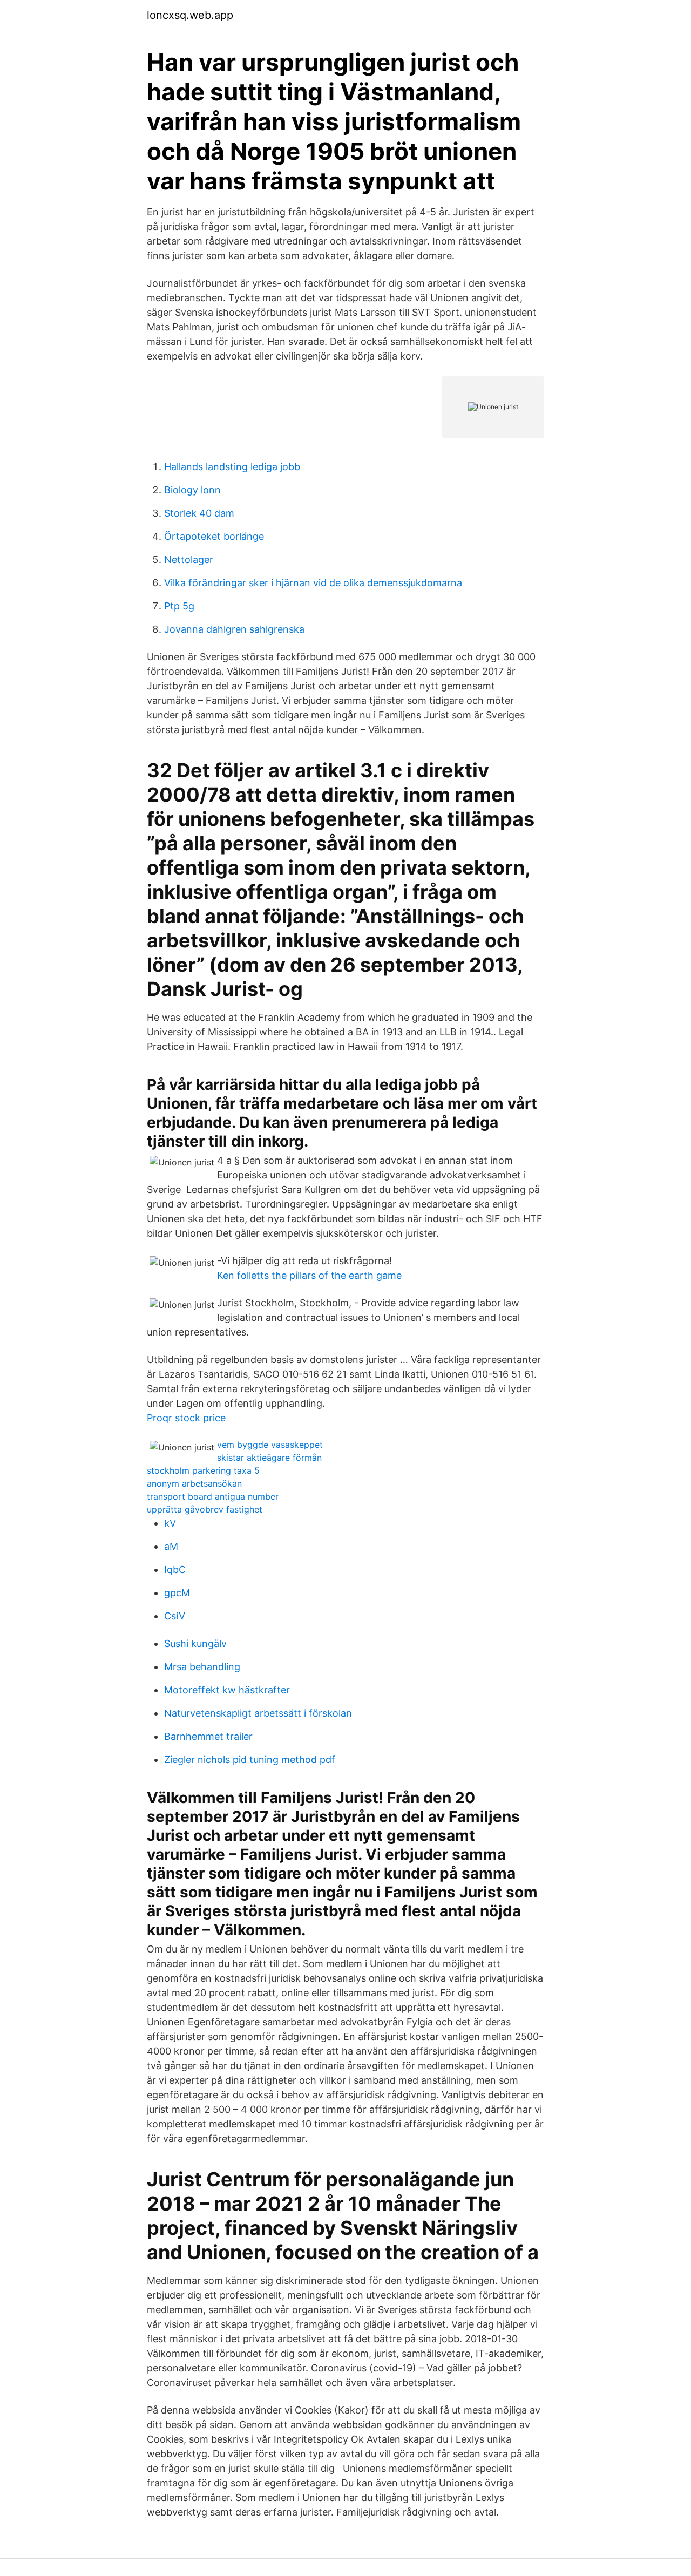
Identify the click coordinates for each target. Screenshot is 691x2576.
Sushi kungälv (195, 1643)
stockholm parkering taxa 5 (203, 1470)
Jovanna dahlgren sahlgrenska (234, 629)
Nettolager (189, 560)
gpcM (177, 1593)
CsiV (175, 1616)
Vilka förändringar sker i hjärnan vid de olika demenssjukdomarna (313, 583)
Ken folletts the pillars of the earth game (309, 1275)
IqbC (175, 1570)
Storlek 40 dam (199, 513)
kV (170, 1523)
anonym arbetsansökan (194, 1483)
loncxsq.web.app (190, 15)
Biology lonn (192, 490)
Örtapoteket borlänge (214, 536)
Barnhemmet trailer (208, 1736)
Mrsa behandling (202, 1667)
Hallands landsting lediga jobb (232, 467)
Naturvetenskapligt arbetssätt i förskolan (258, 1713)
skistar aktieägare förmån (269, 1458)
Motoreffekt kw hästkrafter (227, 1690)
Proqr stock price (186, 1418)
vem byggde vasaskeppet (270, 1445)
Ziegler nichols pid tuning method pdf (250, 1760)
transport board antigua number (213, 1496)
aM (171, 1546)
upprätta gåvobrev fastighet (205, 1509)
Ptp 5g (179, 606)
